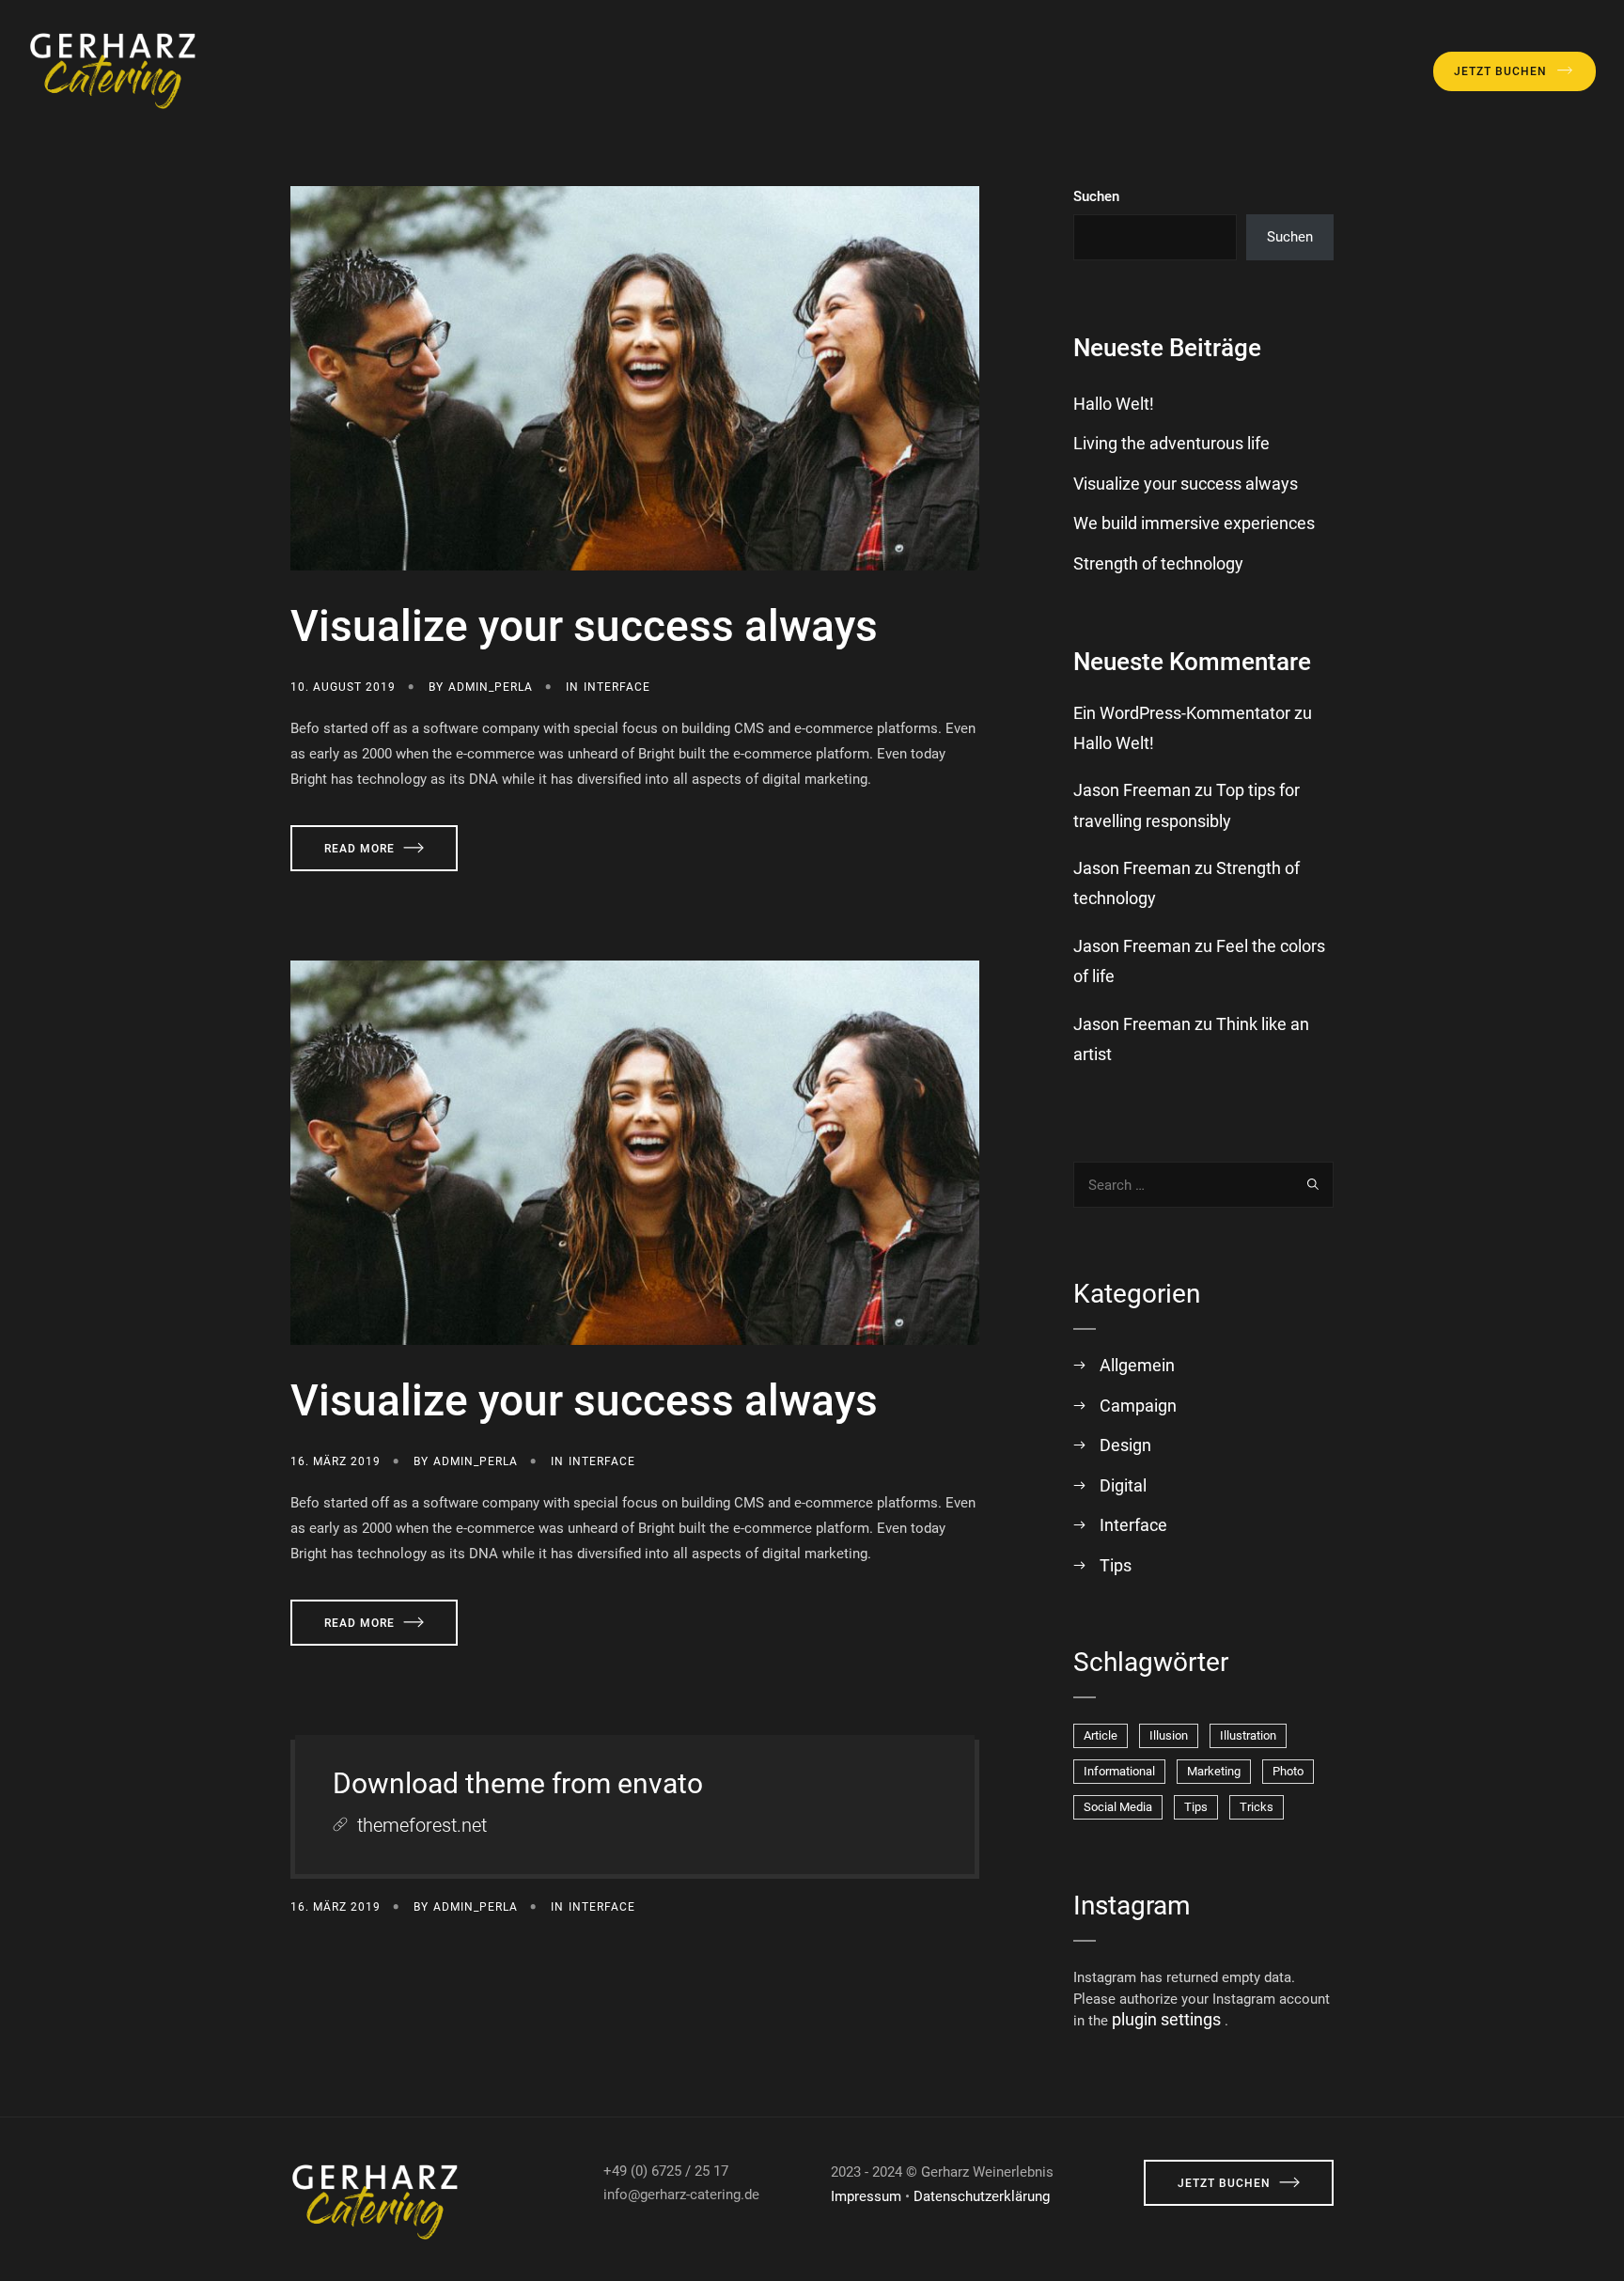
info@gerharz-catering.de (681, 2195)
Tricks (1257, 1807)
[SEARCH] (1313, 1185)
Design (1125, 1445)
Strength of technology (1158, 563)
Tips (1116, 1565)
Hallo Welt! (1114, 404)
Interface (617, 687)
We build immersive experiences (1194, 523)
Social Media (1118, 1807)
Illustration (1248, 1735)
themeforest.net (422, 1825)
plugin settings (1168, 2019)
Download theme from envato (518, 1783)
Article (1101, 1735)
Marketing (1214, 1771)
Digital (1123, 1485)
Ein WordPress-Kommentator (1182, 713)
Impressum (866, 2196)
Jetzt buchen (1500, 71)
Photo (1288, 1771)
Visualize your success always (584, 626)
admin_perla (491, 687)
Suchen (1096, 196)
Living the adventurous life (1171, 443)
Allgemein (1137, 1365)
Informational (1119, 1771)
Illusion (1169, 1735)
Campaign (1138, 1406)
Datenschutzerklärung (982, 2196)
